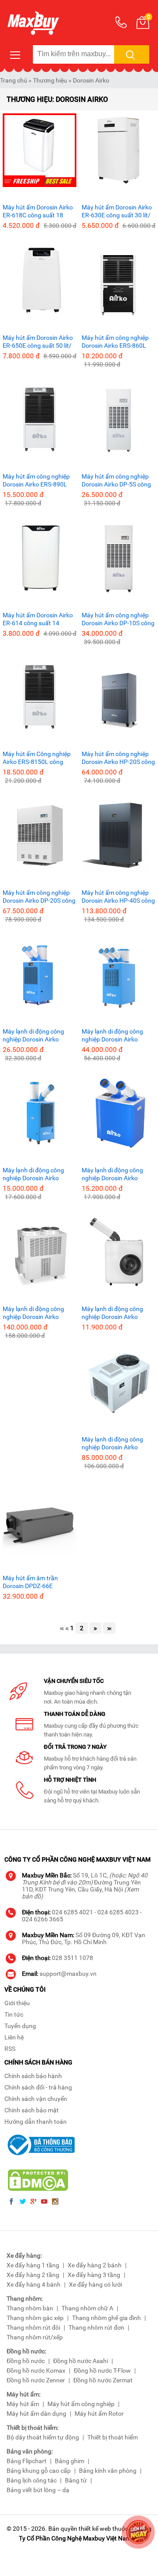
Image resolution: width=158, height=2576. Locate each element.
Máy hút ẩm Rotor (99, 2414)
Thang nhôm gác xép (35, 2318)
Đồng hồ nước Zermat (103, 2380)
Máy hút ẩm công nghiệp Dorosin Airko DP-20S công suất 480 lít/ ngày (39, 897)
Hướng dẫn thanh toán (36, 2122)
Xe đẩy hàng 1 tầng (33, 2265)
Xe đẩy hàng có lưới (95, 2284)
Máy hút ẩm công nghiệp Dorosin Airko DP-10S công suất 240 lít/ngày (118, 619)
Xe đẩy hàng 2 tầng (33, 2275)
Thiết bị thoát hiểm (113, 2437)
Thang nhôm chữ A (87, 2308)
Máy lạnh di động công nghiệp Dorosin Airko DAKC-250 (33, 1313)
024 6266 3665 (43, 1919)
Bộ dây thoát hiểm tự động (43, 2437)
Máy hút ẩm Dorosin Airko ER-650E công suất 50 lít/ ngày (38, 342)
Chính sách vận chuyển (36, 2099)
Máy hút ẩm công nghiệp (81, 2404)
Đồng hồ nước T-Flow (102, 2371)
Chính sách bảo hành (33, 2076)
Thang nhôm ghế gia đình (106, 2318)
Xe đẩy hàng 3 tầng (94, 2275)
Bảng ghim (70, 2461)
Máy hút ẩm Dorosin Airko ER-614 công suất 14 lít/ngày (38, 619)
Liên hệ (14, 2037)
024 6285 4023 (118, 1912)
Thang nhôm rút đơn (96, 2327)
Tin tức (14, 2014)
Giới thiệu (17, 2003)
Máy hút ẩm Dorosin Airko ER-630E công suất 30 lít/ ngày (117, 211)
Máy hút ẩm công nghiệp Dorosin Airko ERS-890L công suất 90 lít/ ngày (36, 481)
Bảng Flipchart (27, 2461)
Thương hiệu (50, 80)
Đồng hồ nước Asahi (81, 2361)
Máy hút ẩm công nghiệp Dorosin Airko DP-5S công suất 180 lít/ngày (116, 481)
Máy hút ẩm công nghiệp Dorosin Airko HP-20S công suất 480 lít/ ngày (118, 758)
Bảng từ (76, 2480)
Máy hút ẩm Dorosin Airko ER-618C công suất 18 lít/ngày (38, 211)
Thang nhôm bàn (30, 2308)
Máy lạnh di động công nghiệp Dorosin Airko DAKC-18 (112, 1313)
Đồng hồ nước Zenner (36, 2380)
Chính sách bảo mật (32, 2110)
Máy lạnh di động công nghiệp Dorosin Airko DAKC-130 (112, 1443)
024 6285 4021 (72, 1912)
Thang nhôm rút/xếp (35, 2337)
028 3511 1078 (72, 1958)
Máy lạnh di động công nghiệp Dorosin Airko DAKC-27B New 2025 (33, 1174)
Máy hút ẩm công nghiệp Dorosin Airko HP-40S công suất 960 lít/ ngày (118, 897)
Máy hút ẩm (23, 2404)
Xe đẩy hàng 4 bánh (34, 2284)
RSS (10, 2049)
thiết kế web (95, 2529)
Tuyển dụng (20, 2026)
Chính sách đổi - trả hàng (38, 2087)
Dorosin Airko (91, 80)
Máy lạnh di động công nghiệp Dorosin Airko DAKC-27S (112, 1174)
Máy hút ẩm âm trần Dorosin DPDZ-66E (30, 1582)
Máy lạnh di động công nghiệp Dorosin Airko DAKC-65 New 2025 (112, 1036)
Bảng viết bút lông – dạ (38, 2490)
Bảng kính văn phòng (108, 2471)
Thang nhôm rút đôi (33, 2327)
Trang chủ (14, 80)
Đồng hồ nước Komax (36, 2371)
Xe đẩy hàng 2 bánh (95, 2265)
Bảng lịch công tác (32, 2480)
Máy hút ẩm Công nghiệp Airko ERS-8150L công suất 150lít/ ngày (37, 758)
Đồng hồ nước (26, 2361)
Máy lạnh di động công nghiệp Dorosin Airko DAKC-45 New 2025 (33, 1036)
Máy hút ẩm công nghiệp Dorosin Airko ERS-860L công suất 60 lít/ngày (115, 342)
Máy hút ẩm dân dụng (36, 2414)
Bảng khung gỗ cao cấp (39, 2471)
